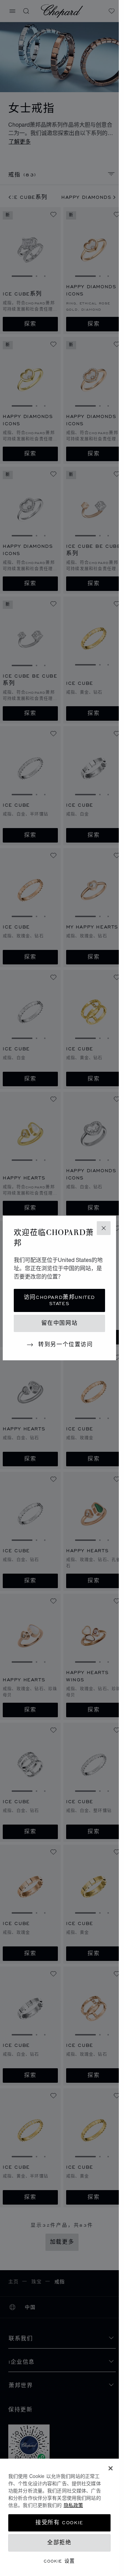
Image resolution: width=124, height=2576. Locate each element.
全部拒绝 (59, 2543)
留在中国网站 (60, 1323)
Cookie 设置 (59, 2561)
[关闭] (111, 2468)
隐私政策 (73, 2505)
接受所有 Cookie (59, 2523)
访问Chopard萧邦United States (59, 1300)
